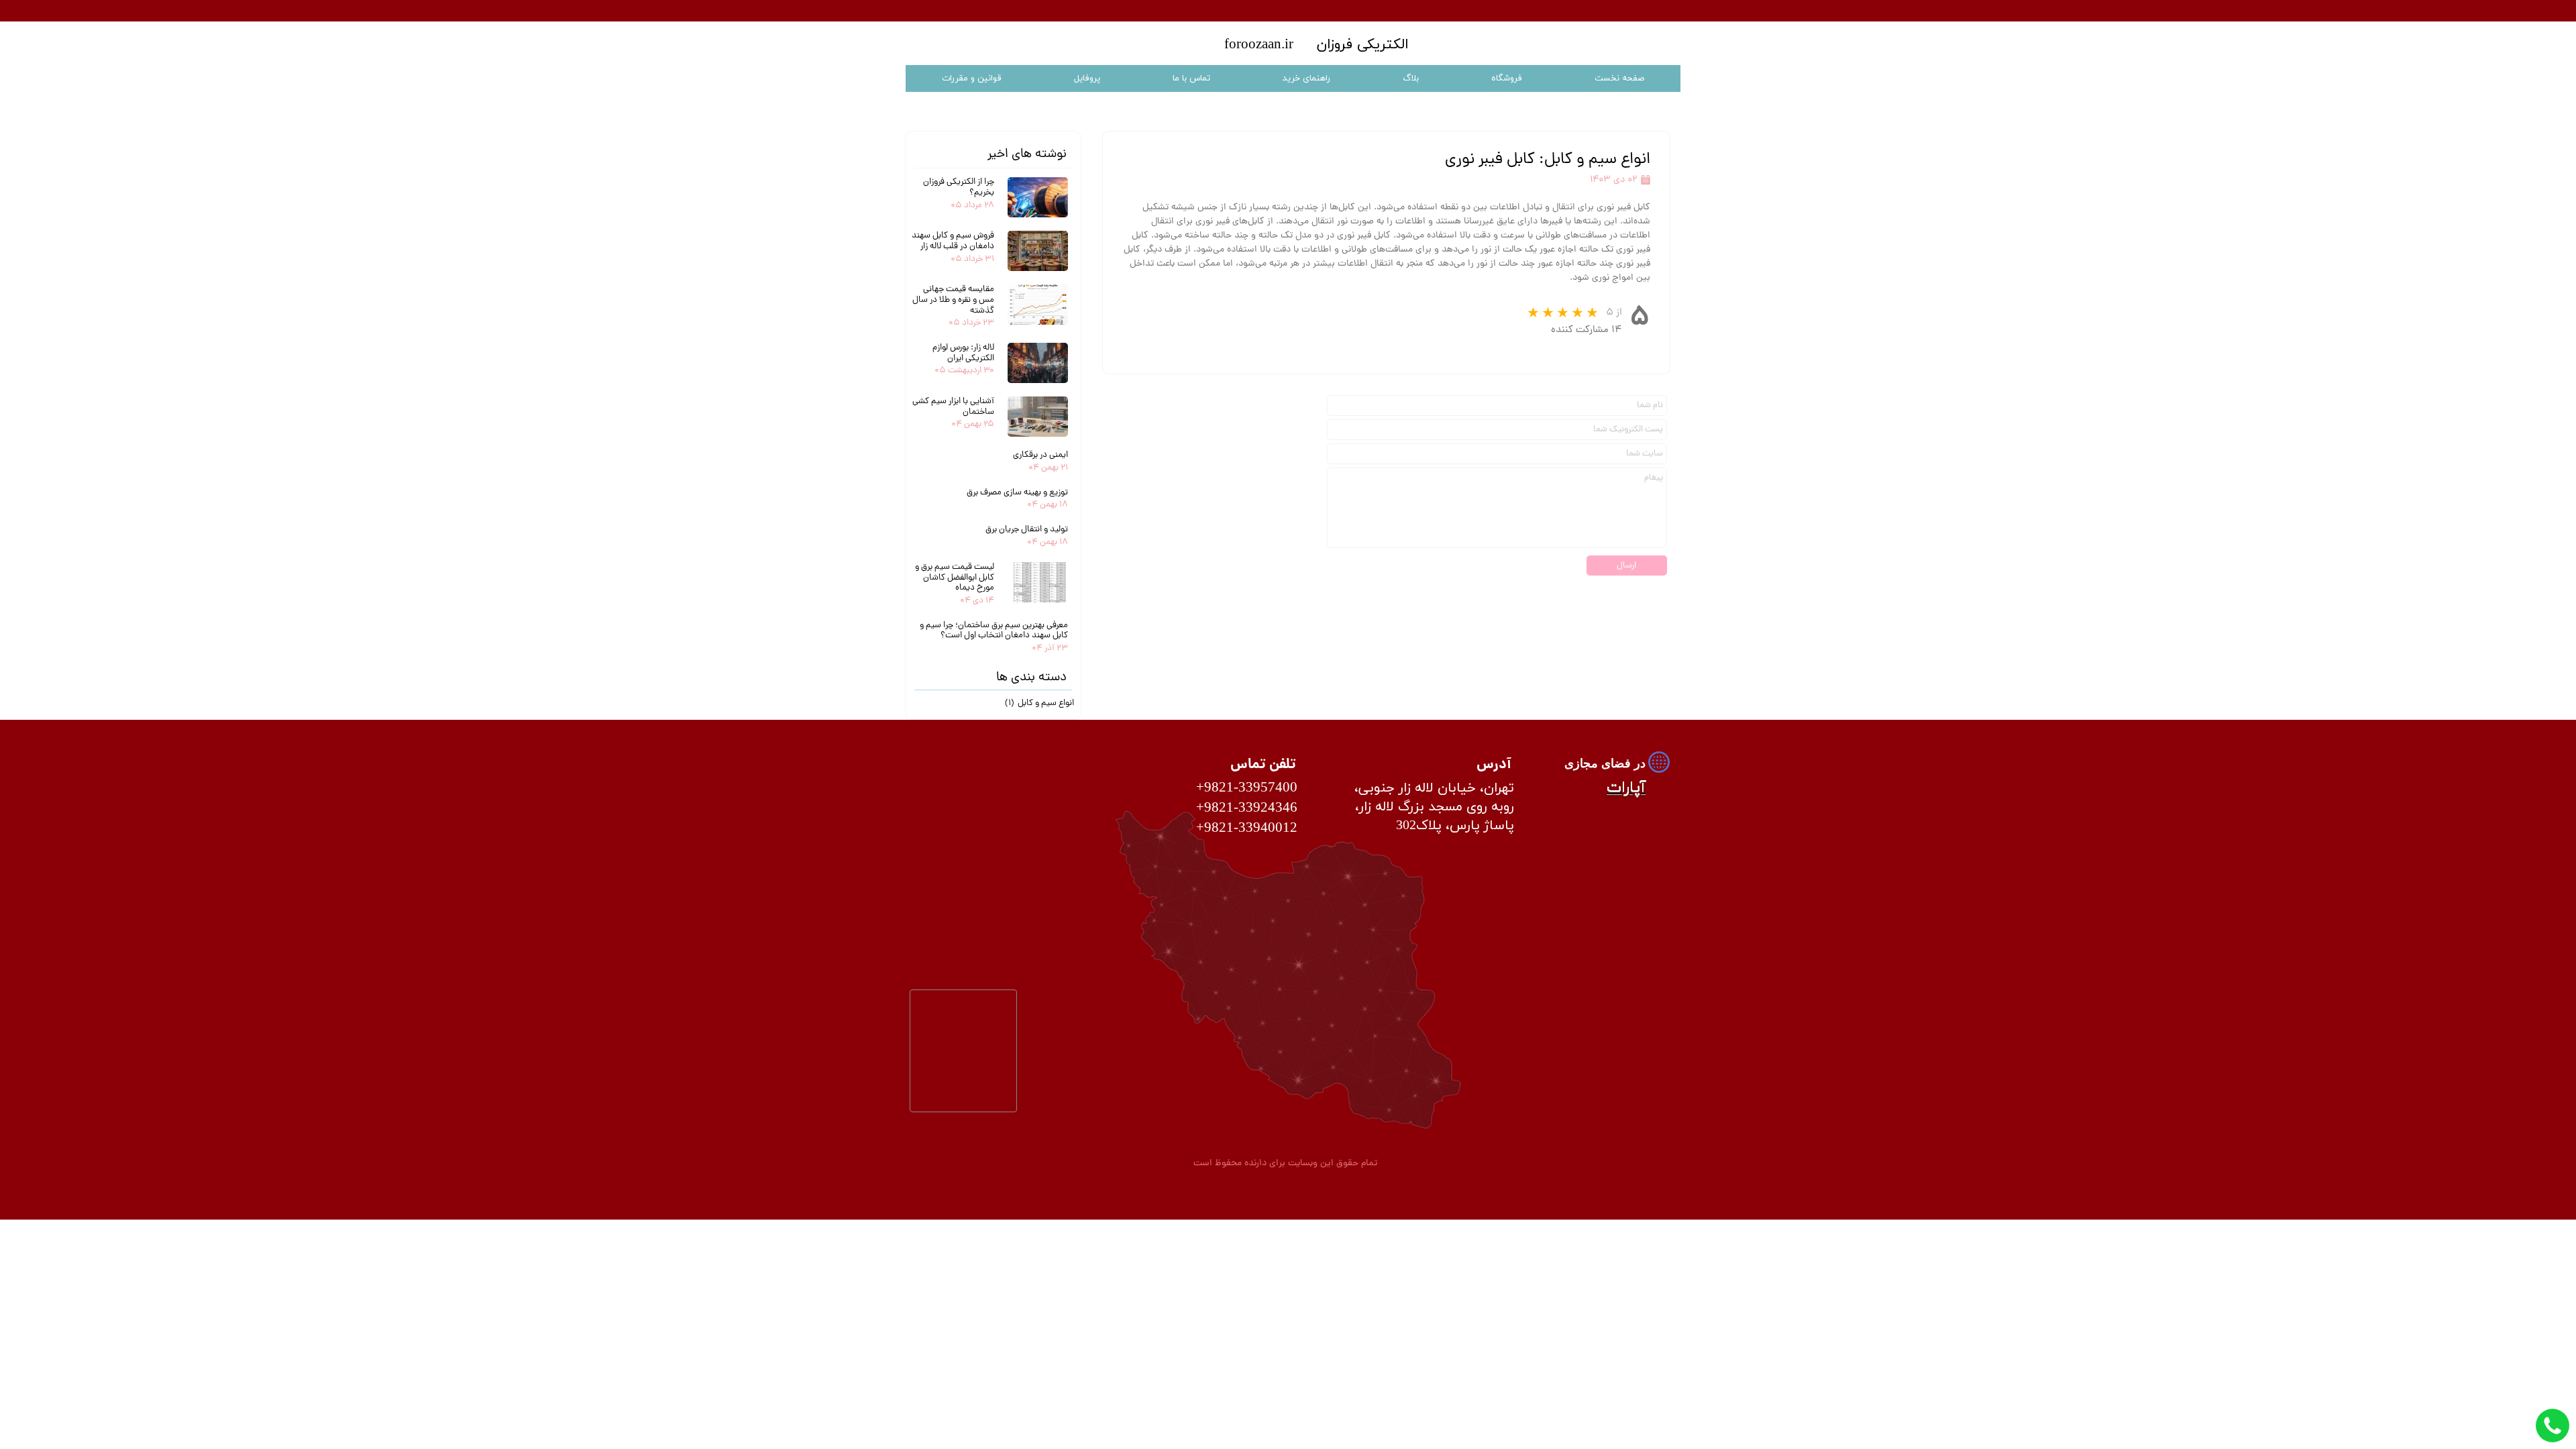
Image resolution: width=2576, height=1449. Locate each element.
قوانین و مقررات (972, 78)
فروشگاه (1507, 78)
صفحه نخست (1619, 78)
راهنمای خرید (1306, 78)
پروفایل (1087, 78)
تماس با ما (1191, 78)
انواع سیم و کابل (1039, 703)
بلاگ (1411, 78)
